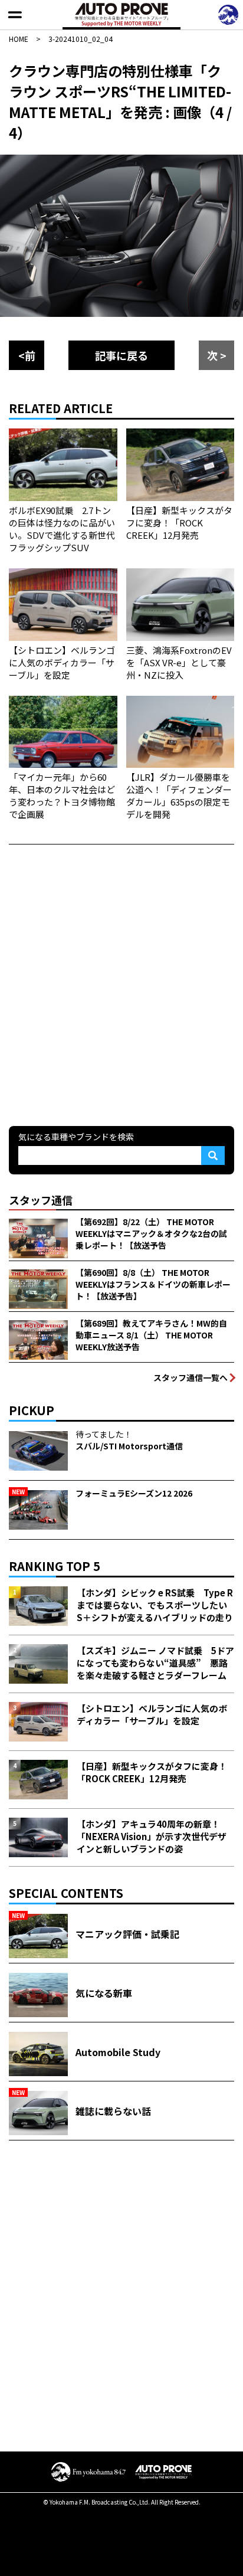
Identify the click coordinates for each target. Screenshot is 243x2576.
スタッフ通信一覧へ (191, 1377)
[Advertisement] (121, 984)
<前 (27, 355)
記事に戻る (121, 355)
